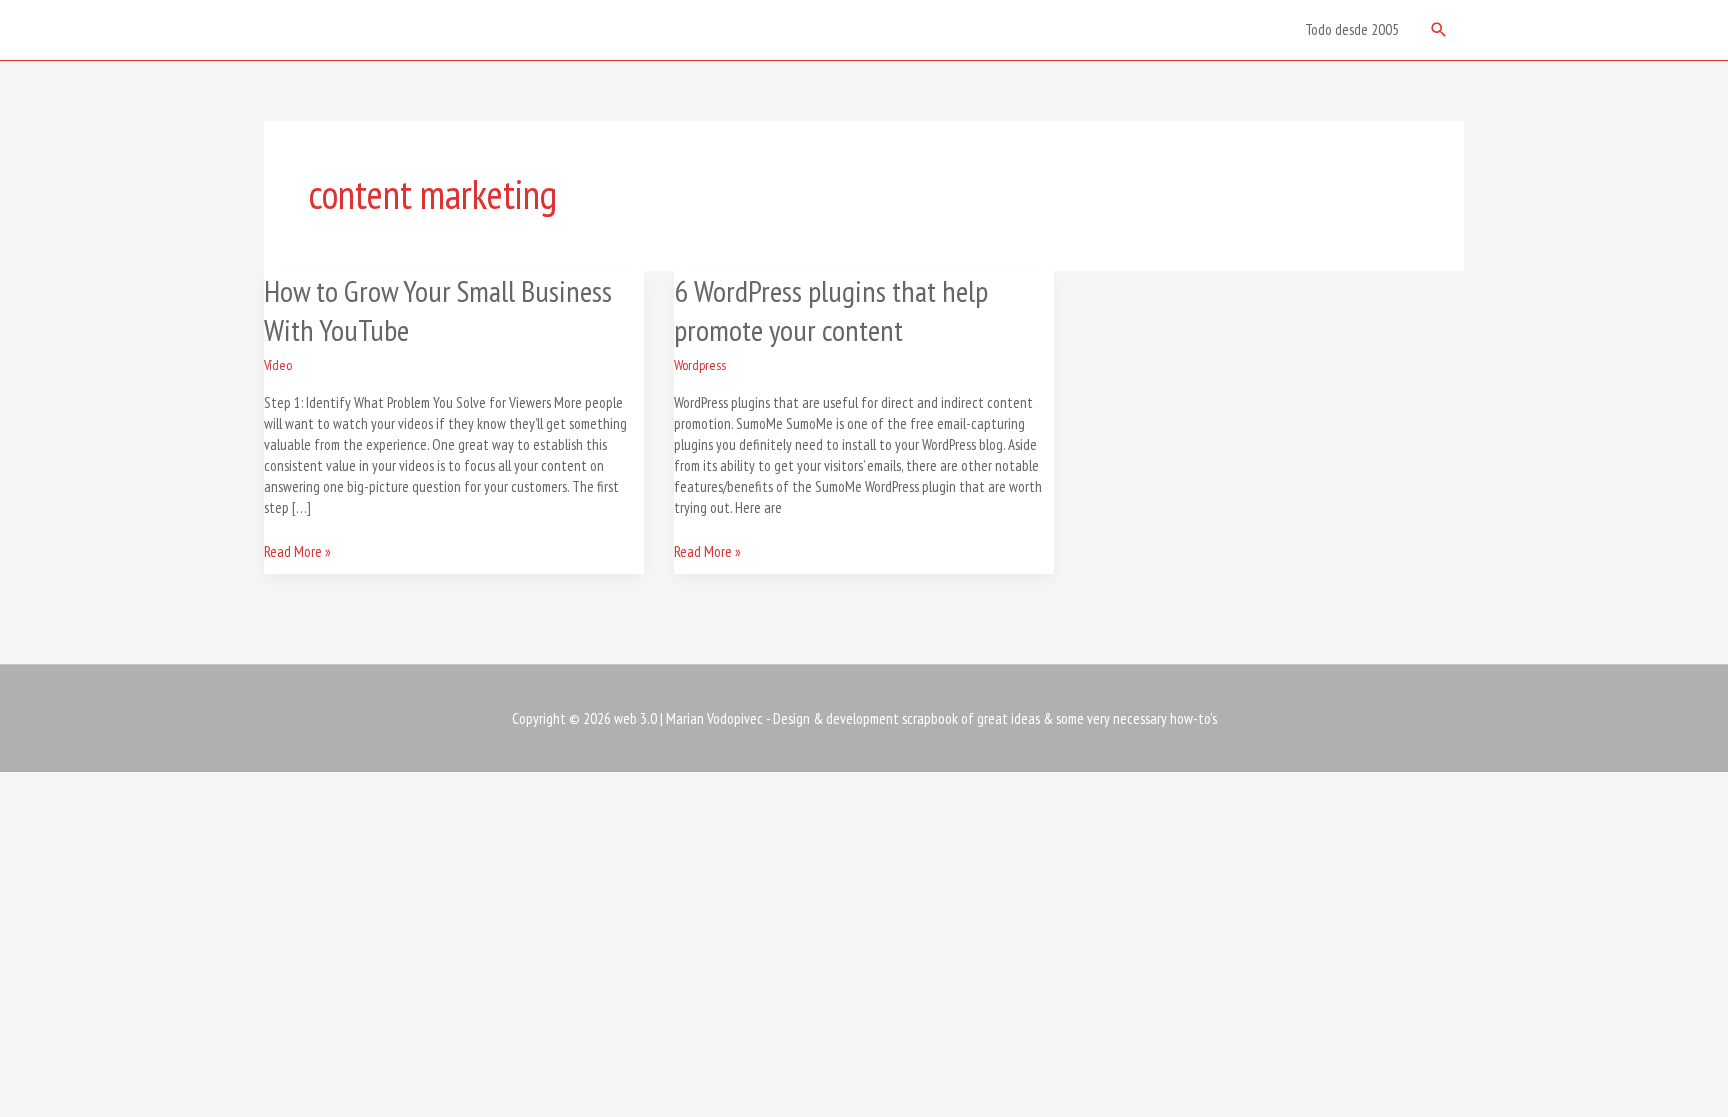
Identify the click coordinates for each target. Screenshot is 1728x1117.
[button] (1439, 30)
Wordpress (700, 365)
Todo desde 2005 (1352, 29)
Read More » (297, 551)
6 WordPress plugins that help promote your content (831, 310)
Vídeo (278, 365)
